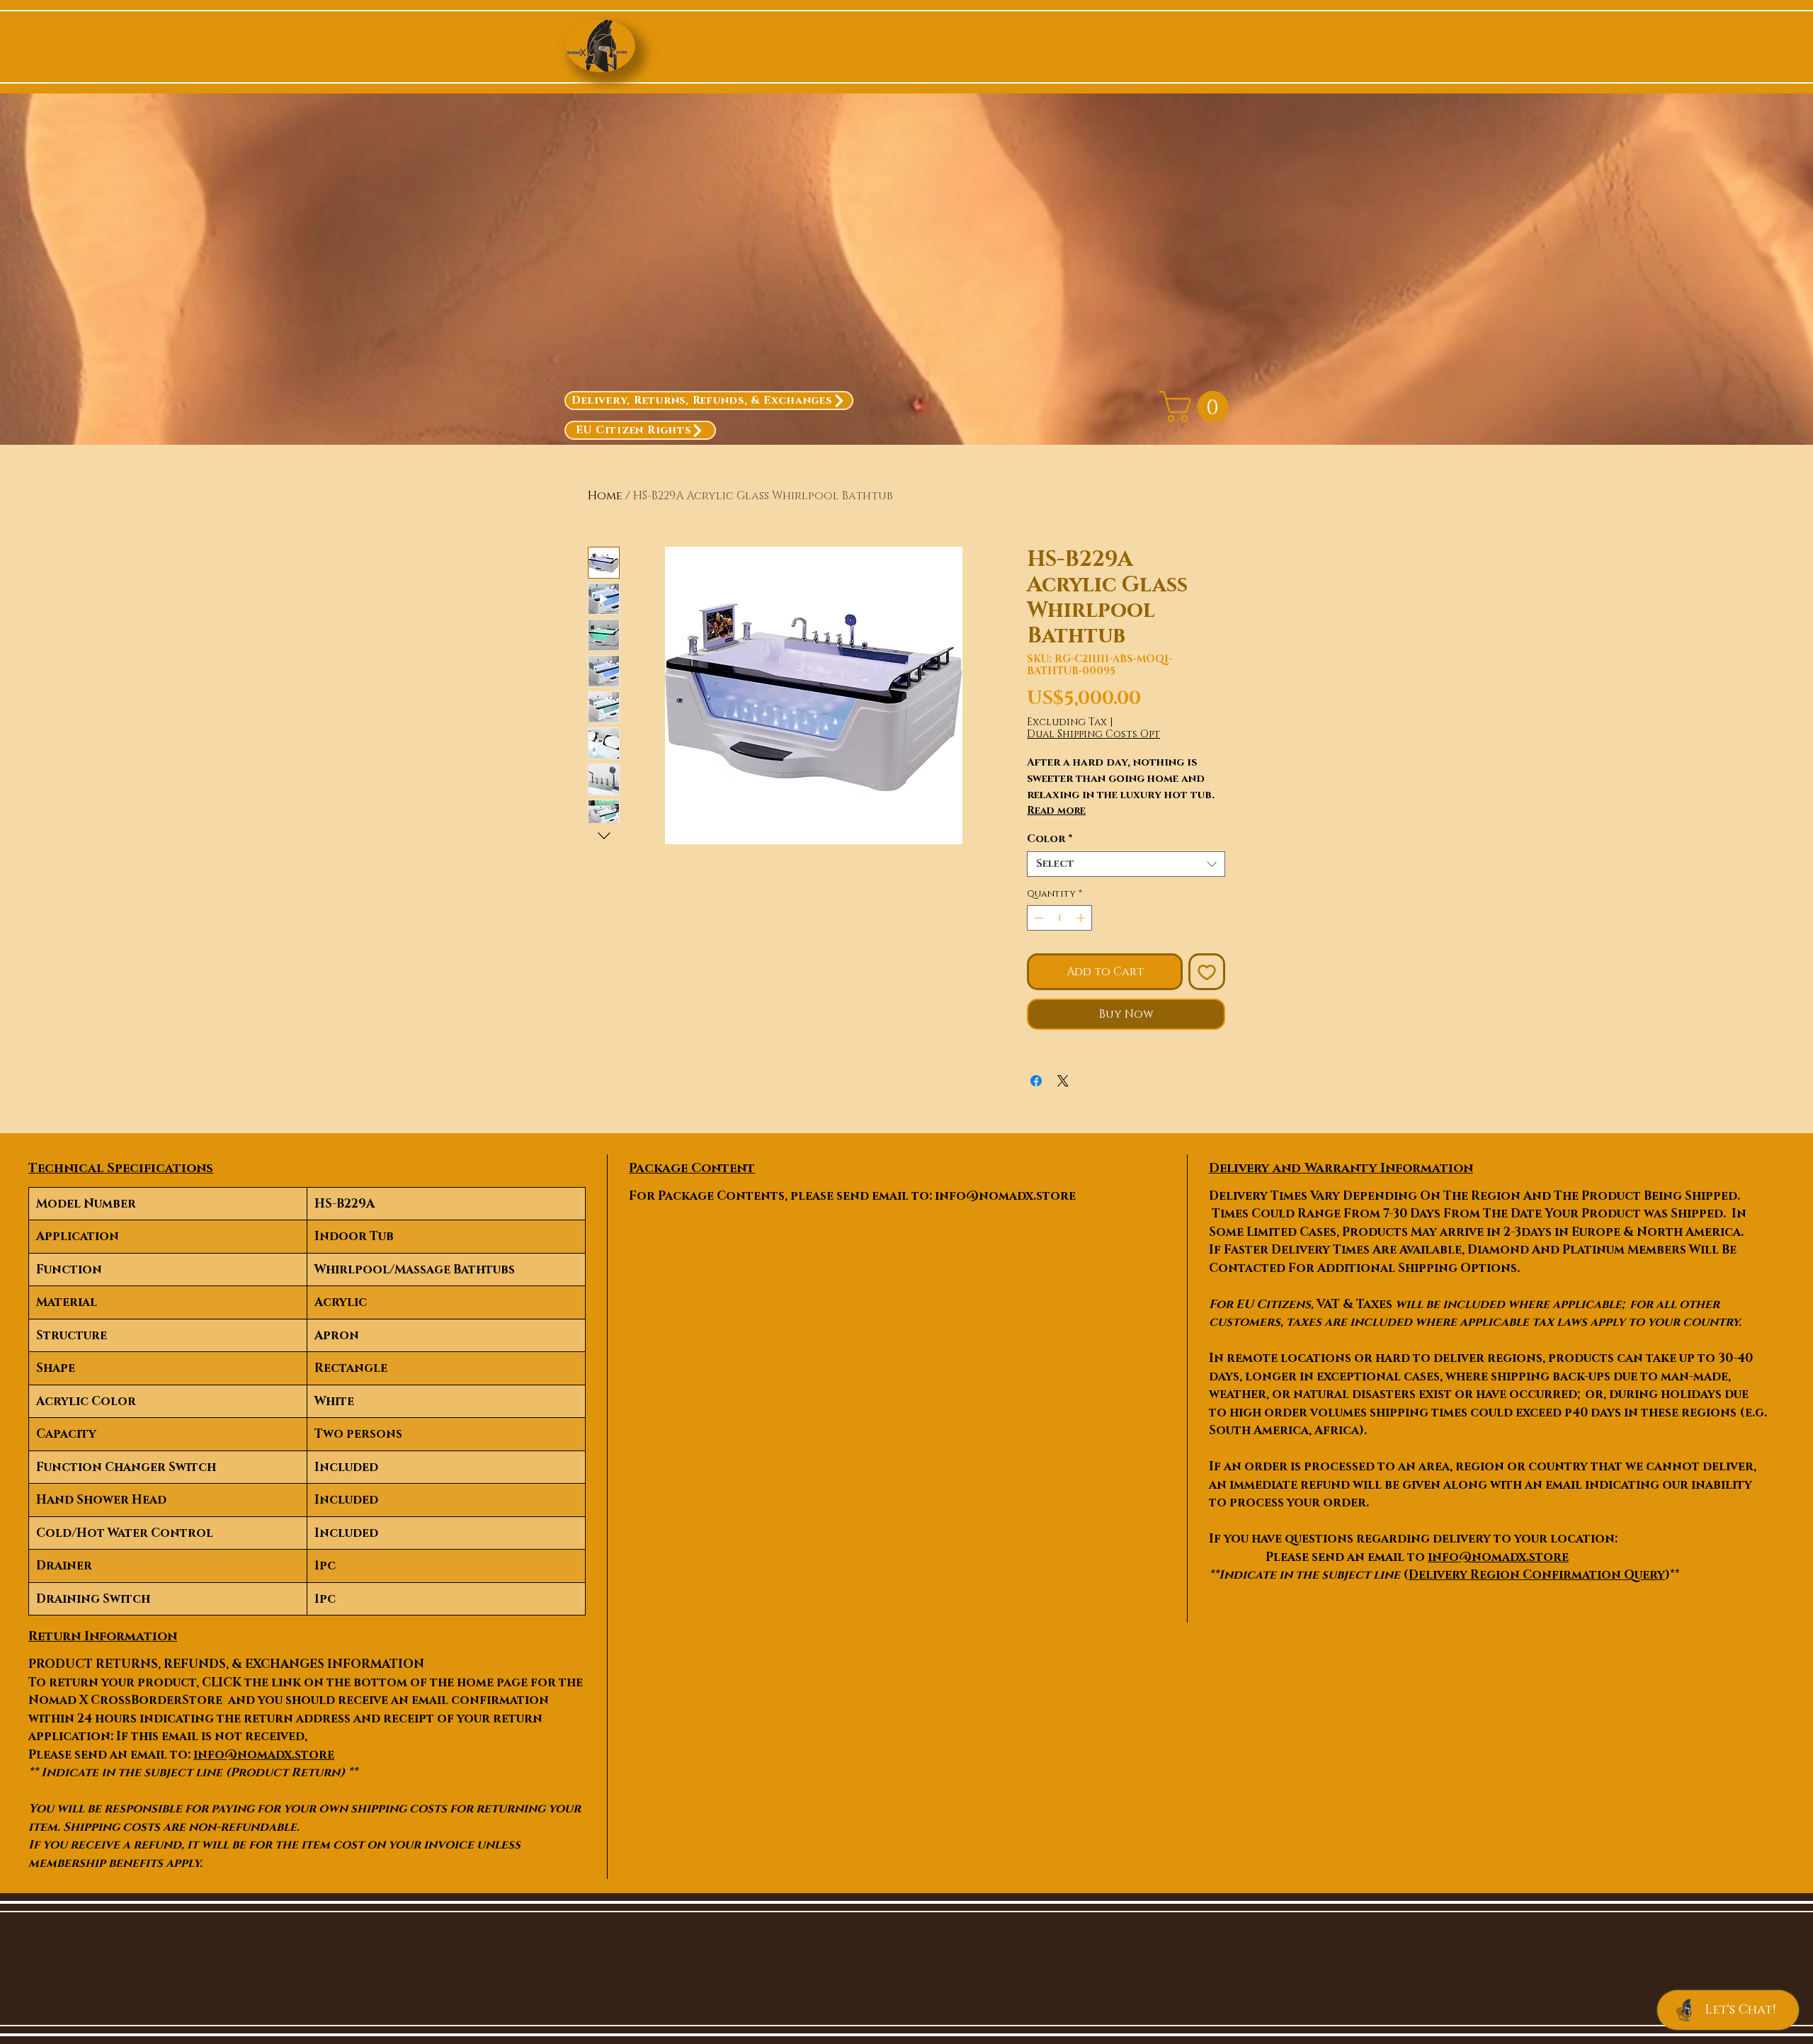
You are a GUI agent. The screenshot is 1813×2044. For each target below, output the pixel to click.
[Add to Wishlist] (1207, 972)
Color (1050, 839)
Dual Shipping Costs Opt (1093, 734)
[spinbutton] (1060, 918)
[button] (1198, 407)
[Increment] (1082, 918)
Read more (1056, 811)
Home (605, 496)
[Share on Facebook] (1036, 1081)
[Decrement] (1038, 918)
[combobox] (1126, 864)
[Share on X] (1063, 1081)
